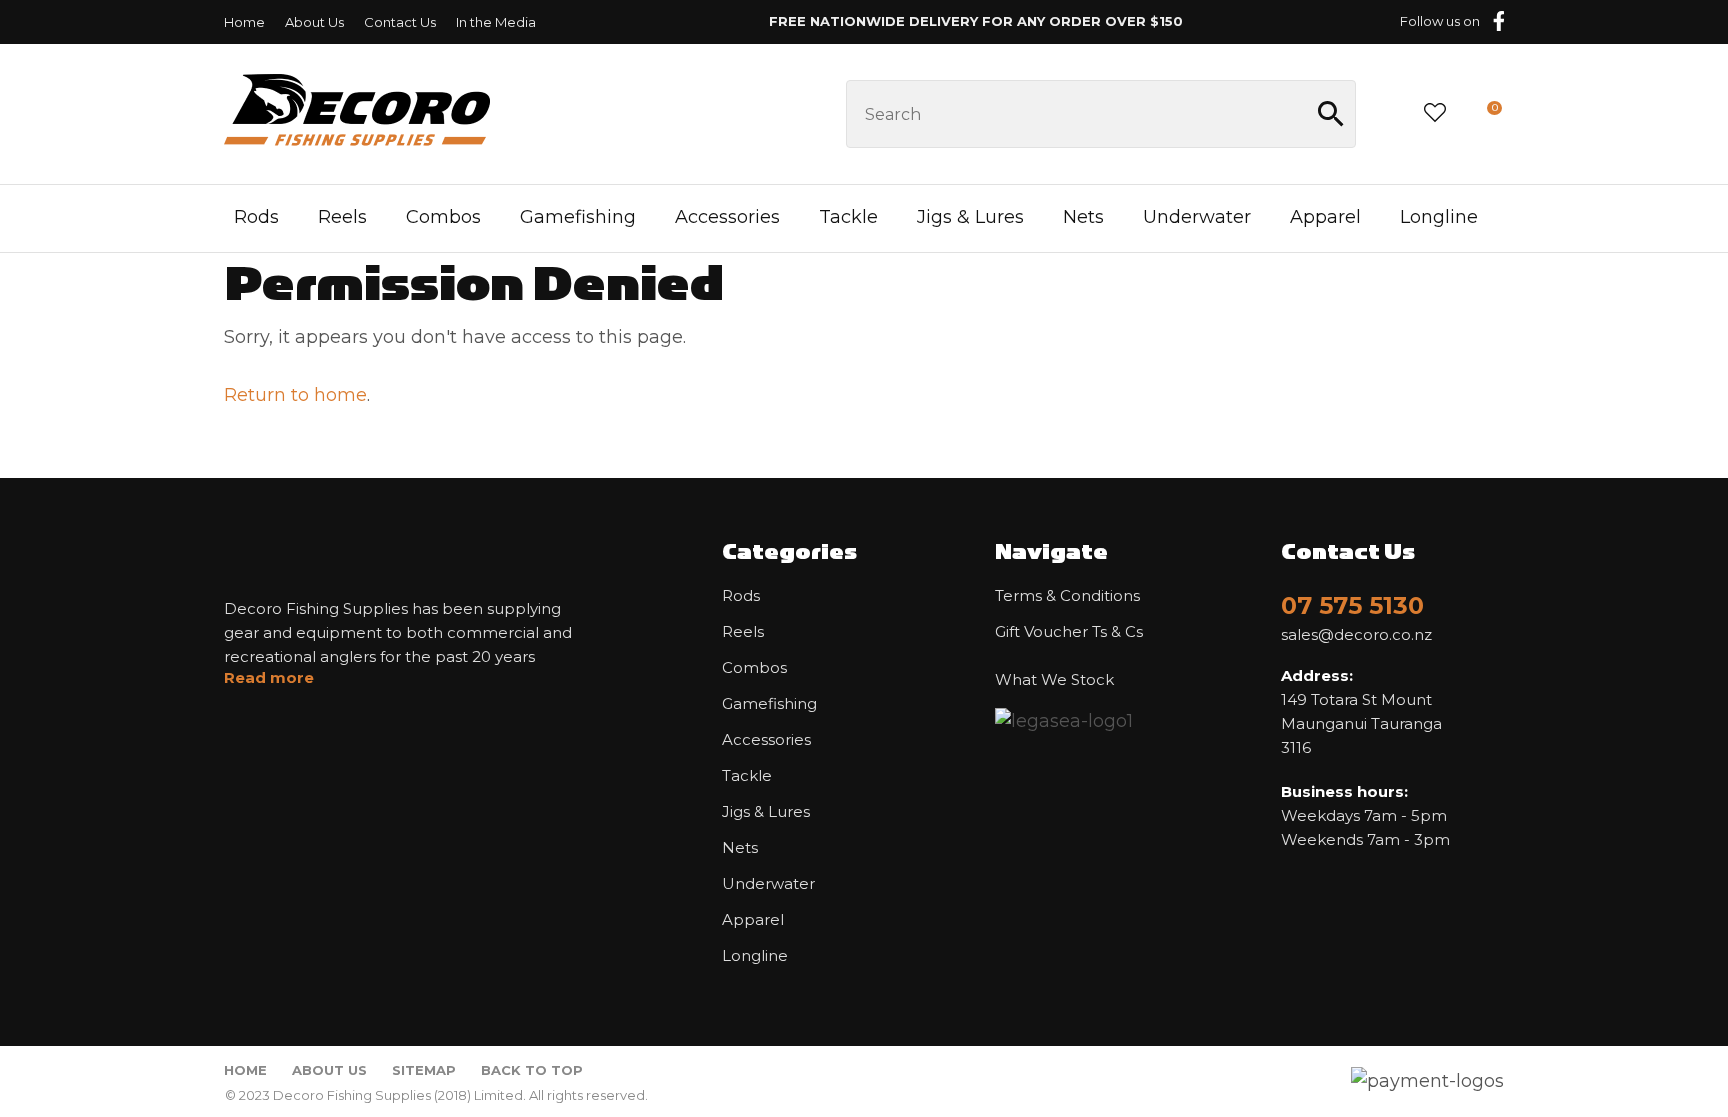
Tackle (848, 217)
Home (244, 22)
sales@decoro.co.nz (1356, 635)
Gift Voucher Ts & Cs (1069, 632)
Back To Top (532, 1070)
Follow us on (1440, 21)
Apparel (1325, 217)
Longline (1439, 217)
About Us (314, 22)
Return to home (295, 395)
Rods (256, 217)
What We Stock (1054, 680)
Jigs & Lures (970, 217)
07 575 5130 (1352, 605)
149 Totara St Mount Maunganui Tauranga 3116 (1361, 711)
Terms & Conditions (1067, 596)
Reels (342, 217)
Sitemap (424, 1070)
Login (1388, 113)
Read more (269, 678)
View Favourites (1435, 114)
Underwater (1197, 217)
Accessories (727, 217)
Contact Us (400, 22)
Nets (1083, 217)
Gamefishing (578, 217)
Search (1332, 114)
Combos (443, 217)
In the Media (496, 22)
